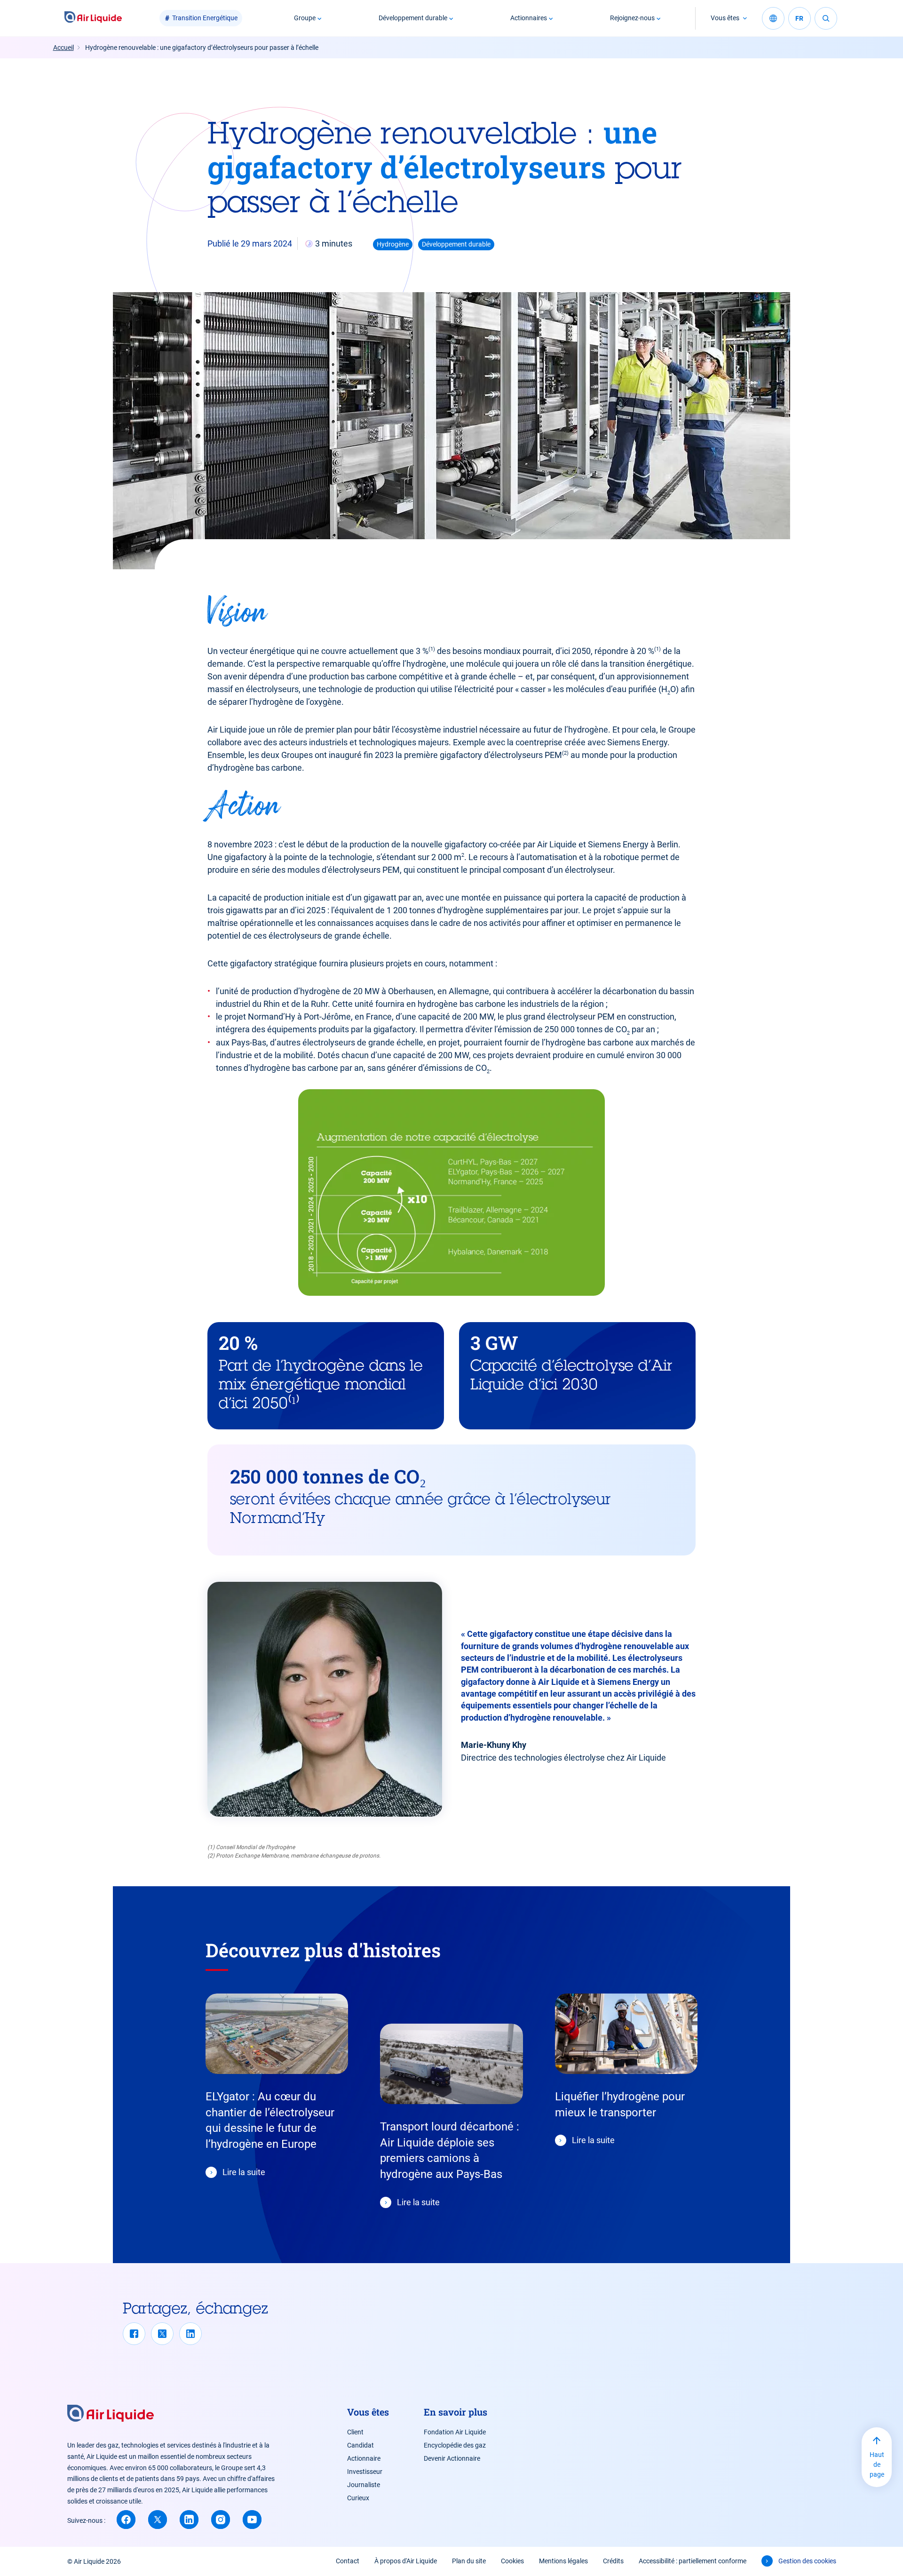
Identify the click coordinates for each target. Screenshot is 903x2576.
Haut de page (877, 2464)
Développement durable (413, 18)
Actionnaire (364, 2458)
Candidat (360, 2445)
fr (799, 18)
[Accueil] (93, 18)
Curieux (358, 2498)
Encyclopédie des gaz (455, 2445)
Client (355, 2432)
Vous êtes (725, 18)
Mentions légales (563, 2561)
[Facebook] (134, 2334)
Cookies (512, 2561)
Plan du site (469, 2561)
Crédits (613, 2561)
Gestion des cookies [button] (807, 2561)
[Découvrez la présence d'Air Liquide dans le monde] (773, 18)
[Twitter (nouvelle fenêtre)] (158, 2520)
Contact (348, 2561)
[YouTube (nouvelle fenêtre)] (252, 2520)
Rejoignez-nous (632, 18)
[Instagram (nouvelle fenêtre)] (221, 2520)
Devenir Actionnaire (452, 2458)
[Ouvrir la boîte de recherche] (826, 18)
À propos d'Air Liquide (406, 2561)
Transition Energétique (205, 18)
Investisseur (365, 2472)
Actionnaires (529, 18)
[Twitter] (162, 2334)
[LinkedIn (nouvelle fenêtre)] (189, 2520)
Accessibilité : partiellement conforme (693, 2561)
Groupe (305, 18)
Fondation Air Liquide (455, 2432)
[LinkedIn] (190, 2334)
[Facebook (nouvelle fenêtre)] (126, 2520)
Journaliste (364, 2485)
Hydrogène (393, 244)
